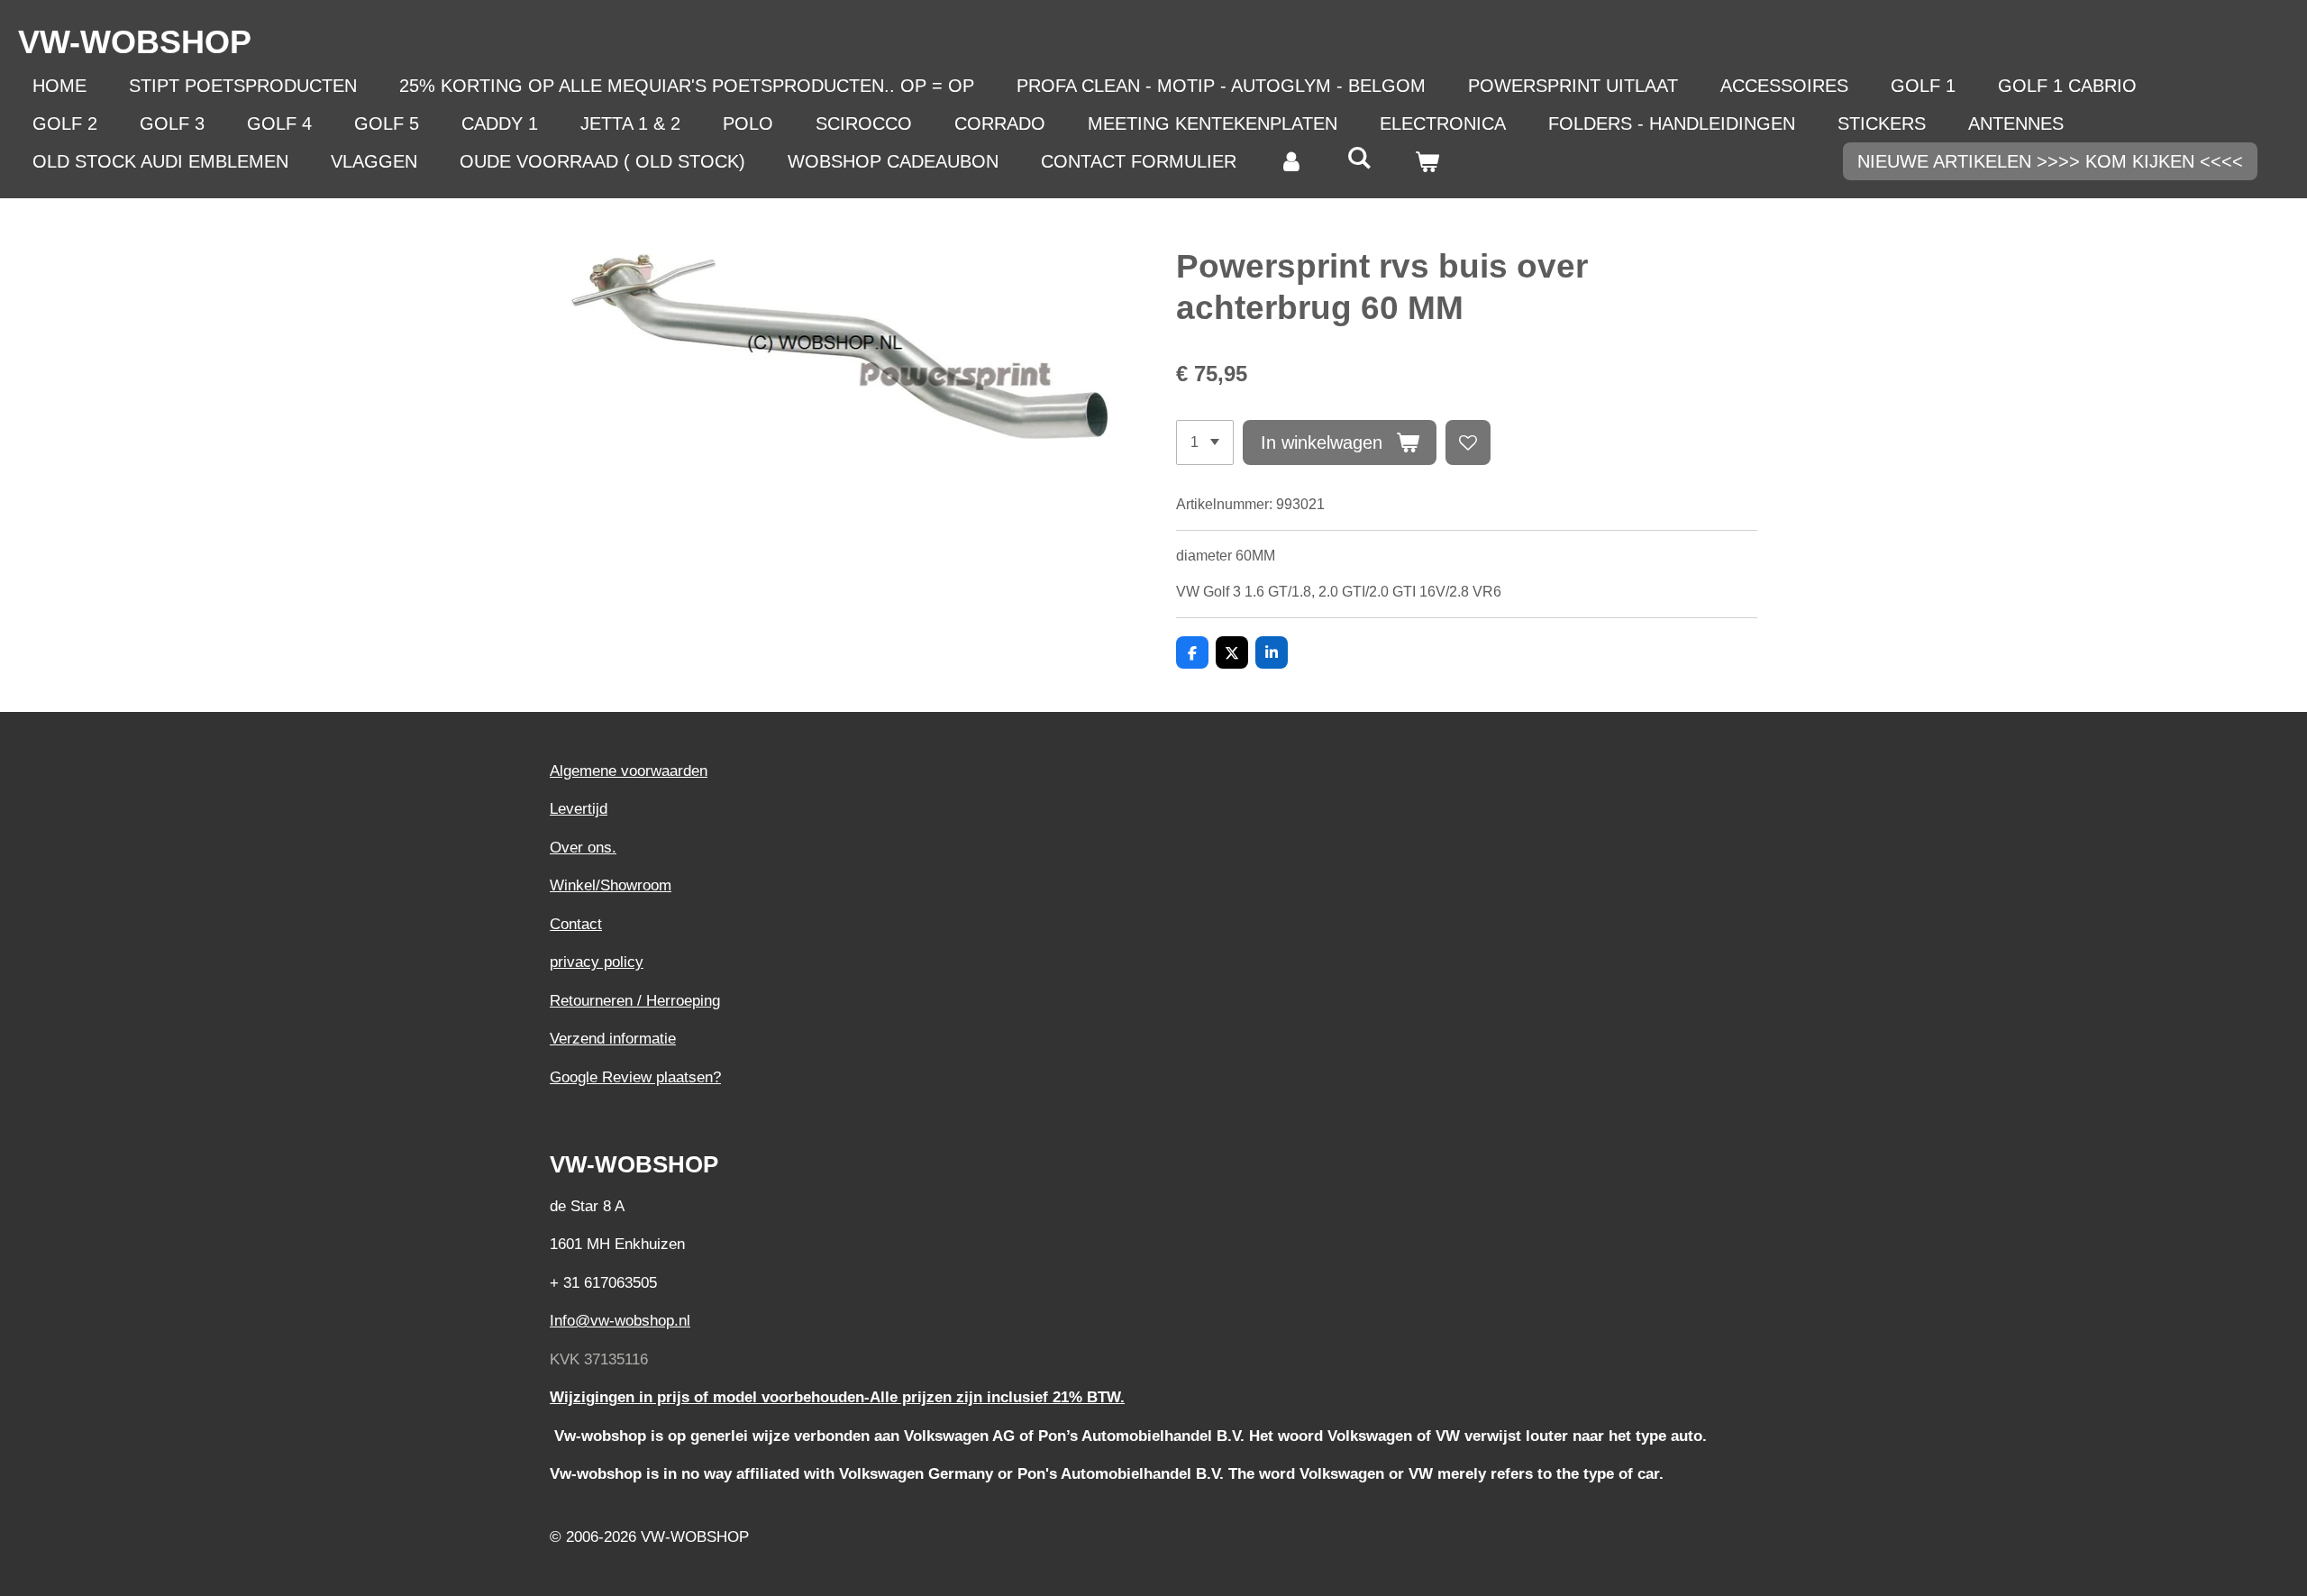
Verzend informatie (613, 1039)
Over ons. (583, 848)
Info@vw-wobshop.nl (620, 1321)
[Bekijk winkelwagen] (1427, 161)
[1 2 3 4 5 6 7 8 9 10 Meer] (1205, 442)
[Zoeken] (1359, 158)
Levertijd (579, 809)
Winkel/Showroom (611, 885)
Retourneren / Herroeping (635, 1001)
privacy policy (597, 962)
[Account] (1291, 161)
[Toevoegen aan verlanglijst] (1468, 442)
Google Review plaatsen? (635, 1077)
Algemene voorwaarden (629, 771)
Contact (576, 924)
